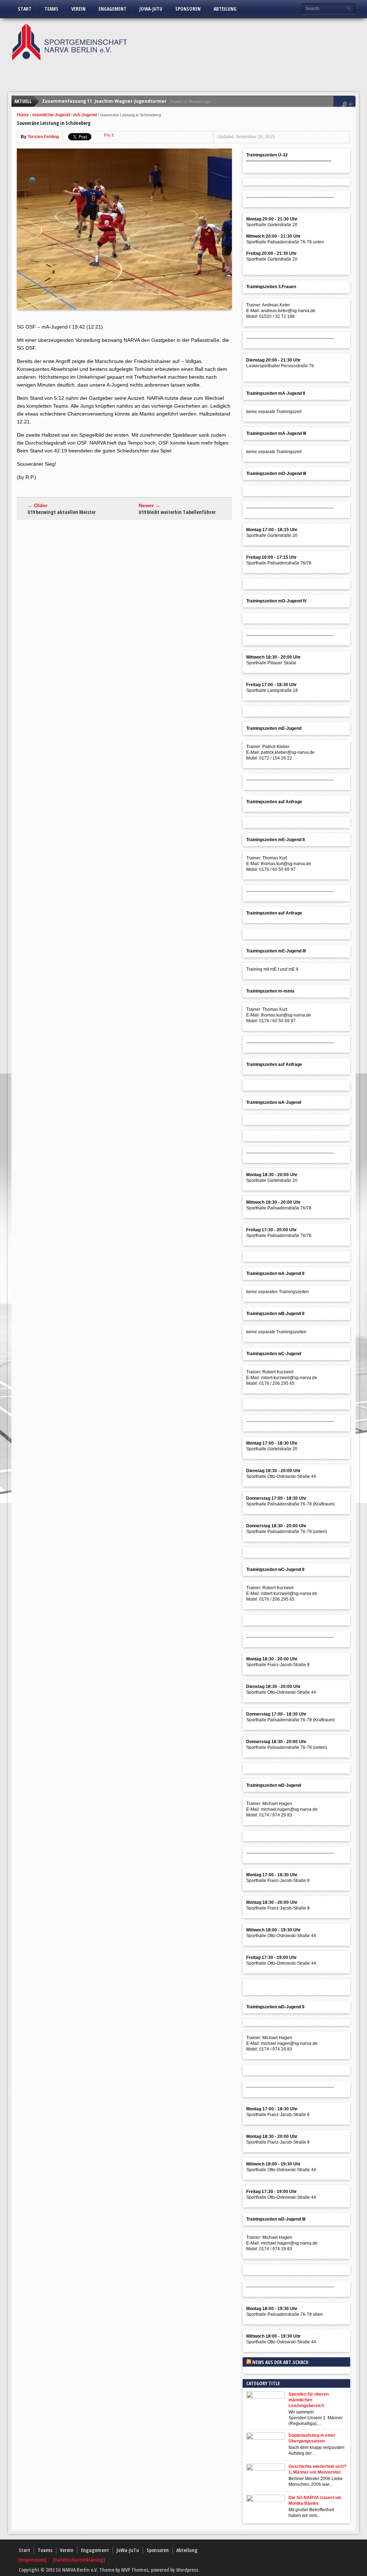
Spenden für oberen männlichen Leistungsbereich (309, 2400)
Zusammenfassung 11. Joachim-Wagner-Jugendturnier (104, 101)
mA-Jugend (85, 115)
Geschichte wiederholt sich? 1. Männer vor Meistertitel (317, 2469)
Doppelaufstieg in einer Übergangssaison (312, 2438)
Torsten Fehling (43, 137)
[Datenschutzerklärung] (79, 2560)
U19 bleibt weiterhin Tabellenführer (177, 512)
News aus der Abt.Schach (280, 2362)
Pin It (109, 135)
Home (23, 115)
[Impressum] (33, 2560)
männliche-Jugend (51, 115)
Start (25, 9)
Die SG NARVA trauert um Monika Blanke (315, 2500)
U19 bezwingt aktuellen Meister (62, 512)
